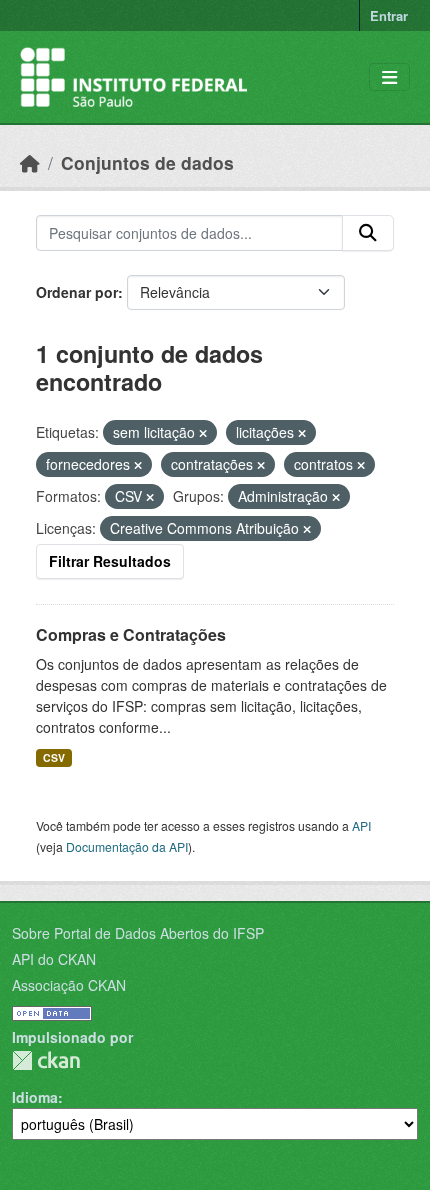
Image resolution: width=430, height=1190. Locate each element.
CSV (54, 757)
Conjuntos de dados (147, 162)
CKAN (46, 1060)
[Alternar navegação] (389, 77)
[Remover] (203, 433)
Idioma (35, 1097)
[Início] (30, 162)
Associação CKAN (69, 985)
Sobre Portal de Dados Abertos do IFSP (138, 933)
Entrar (389, 15)
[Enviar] (368, 233)
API (361, 825)
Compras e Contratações (131, 634)
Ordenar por (77, 292)
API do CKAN (54, 959)
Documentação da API (127, 846)
